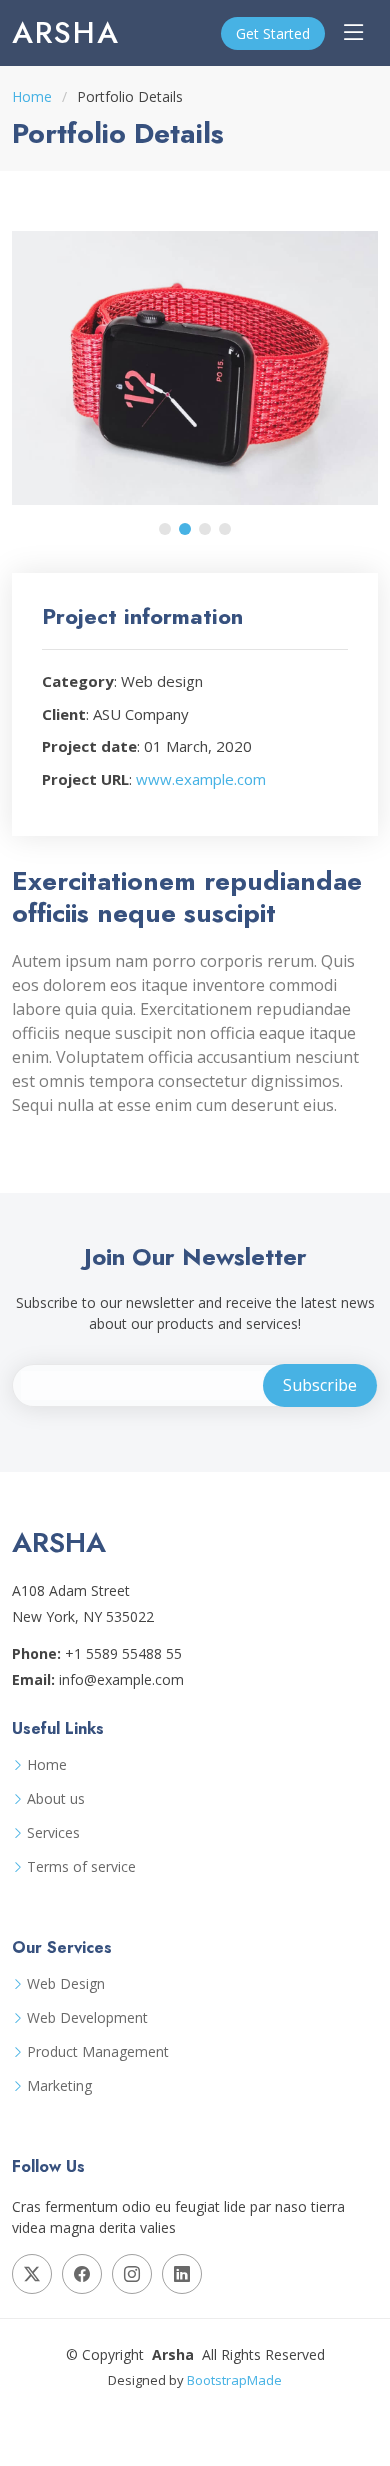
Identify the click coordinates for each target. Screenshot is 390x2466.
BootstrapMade (234, 2380)
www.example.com (201, 779)
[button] (165, 529)
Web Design (66, 1984)
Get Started (273, 33)
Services (53, 1833)
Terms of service (81, 1867)
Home (32, 96)
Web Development (87, 2018)
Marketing (59, 2086)
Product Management (98, 2052)
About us (56, 1799)
